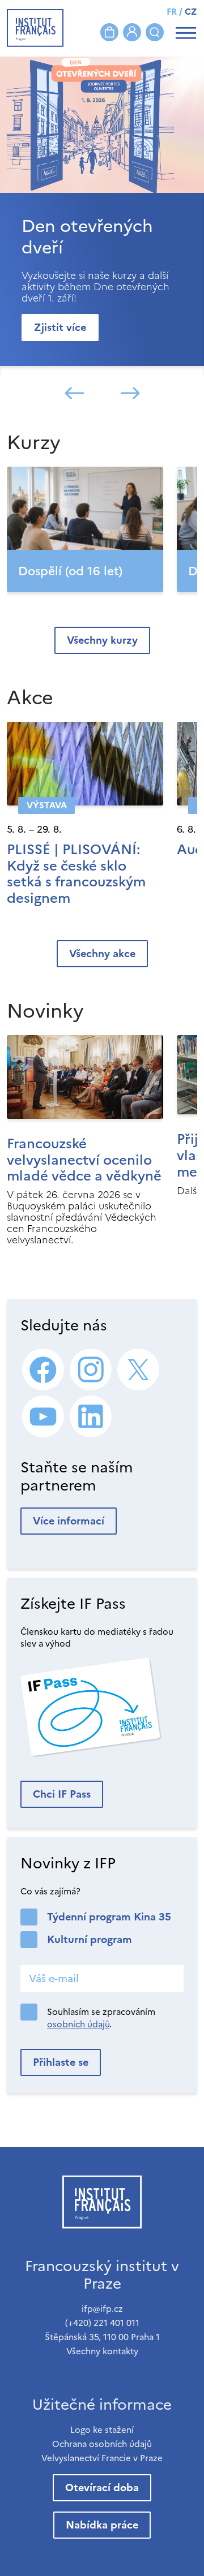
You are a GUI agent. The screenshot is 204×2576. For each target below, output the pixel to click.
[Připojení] (132, 32)
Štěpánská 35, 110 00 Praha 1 (102, 2337)
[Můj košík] (109, 32)
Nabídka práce (102, 2525)
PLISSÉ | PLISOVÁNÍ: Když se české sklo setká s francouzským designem (76, 874)
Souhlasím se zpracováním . (101, 2018)
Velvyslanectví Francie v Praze (102, 2458)
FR (172, 12)
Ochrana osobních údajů (102, 2444)
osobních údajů (78, 2024)
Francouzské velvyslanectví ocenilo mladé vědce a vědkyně (84, 1160)
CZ (191, 12)
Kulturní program (90, 1939)
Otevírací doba (102, 2487)
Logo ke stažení (102, 2430)
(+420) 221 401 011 (102, 2323)
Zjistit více (60, 327)
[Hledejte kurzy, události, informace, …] (155, 32)
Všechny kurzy (102, 640)
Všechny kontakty (102, 2351)
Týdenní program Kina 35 (109, 1917)
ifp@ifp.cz (102, 2309)
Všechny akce (102, 953)
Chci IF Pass (62, 1794)
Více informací (69, 1521)
